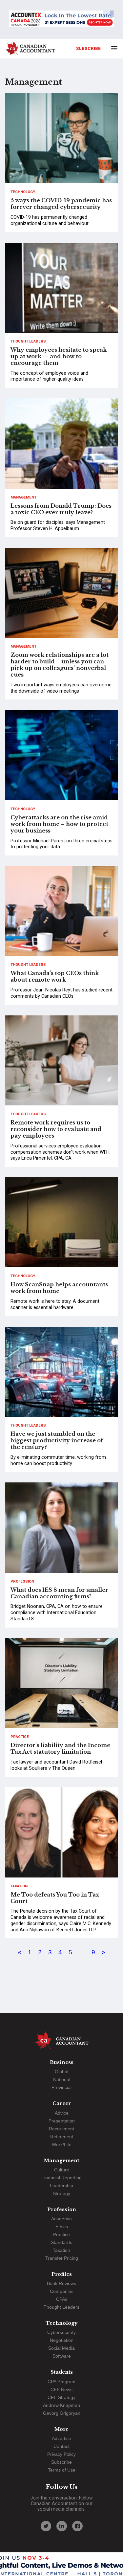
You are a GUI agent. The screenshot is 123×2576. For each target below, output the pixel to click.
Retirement (62, 2137)
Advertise (61, 2438)
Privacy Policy (61, 2454)
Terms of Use (62, 2470)
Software (62, 2356)
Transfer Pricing (62, 2258)
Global (61, 2072)
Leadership (61, 2186)
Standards (61, 2242)
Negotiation (62, 2340)
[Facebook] (77, 2526)
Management (23, 497)
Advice (62, 2113)
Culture (62, 2170)
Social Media (61, 2348)
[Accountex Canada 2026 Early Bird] (61, 19)
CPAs (62, 2299)
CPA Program (61, 2382)
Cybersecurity (61, 2332)
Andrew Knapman (61, 2405)
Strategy (61, 2193)
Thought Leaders (28, 341)
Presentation (62, 2121)
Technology (23, 192)
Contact (61, 2446)
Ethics (62, 2227)
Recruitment (61, 2129)
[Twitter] (46, 2526)
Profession (22, 1581)
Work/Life (62, 2144)
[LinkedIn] (62, 2526)
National (62, 2079)
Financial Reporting (61, 2178)
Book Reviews (61, 2283)
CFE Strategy (61, 2397)
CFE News (61, 2389)
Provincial (61, 2087)
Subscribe (88, 48)
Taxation (19, 1886)
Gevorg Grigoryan (62, 2413)
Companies (62, 2291)
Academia (61, 2219)
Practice (20, 1737)
